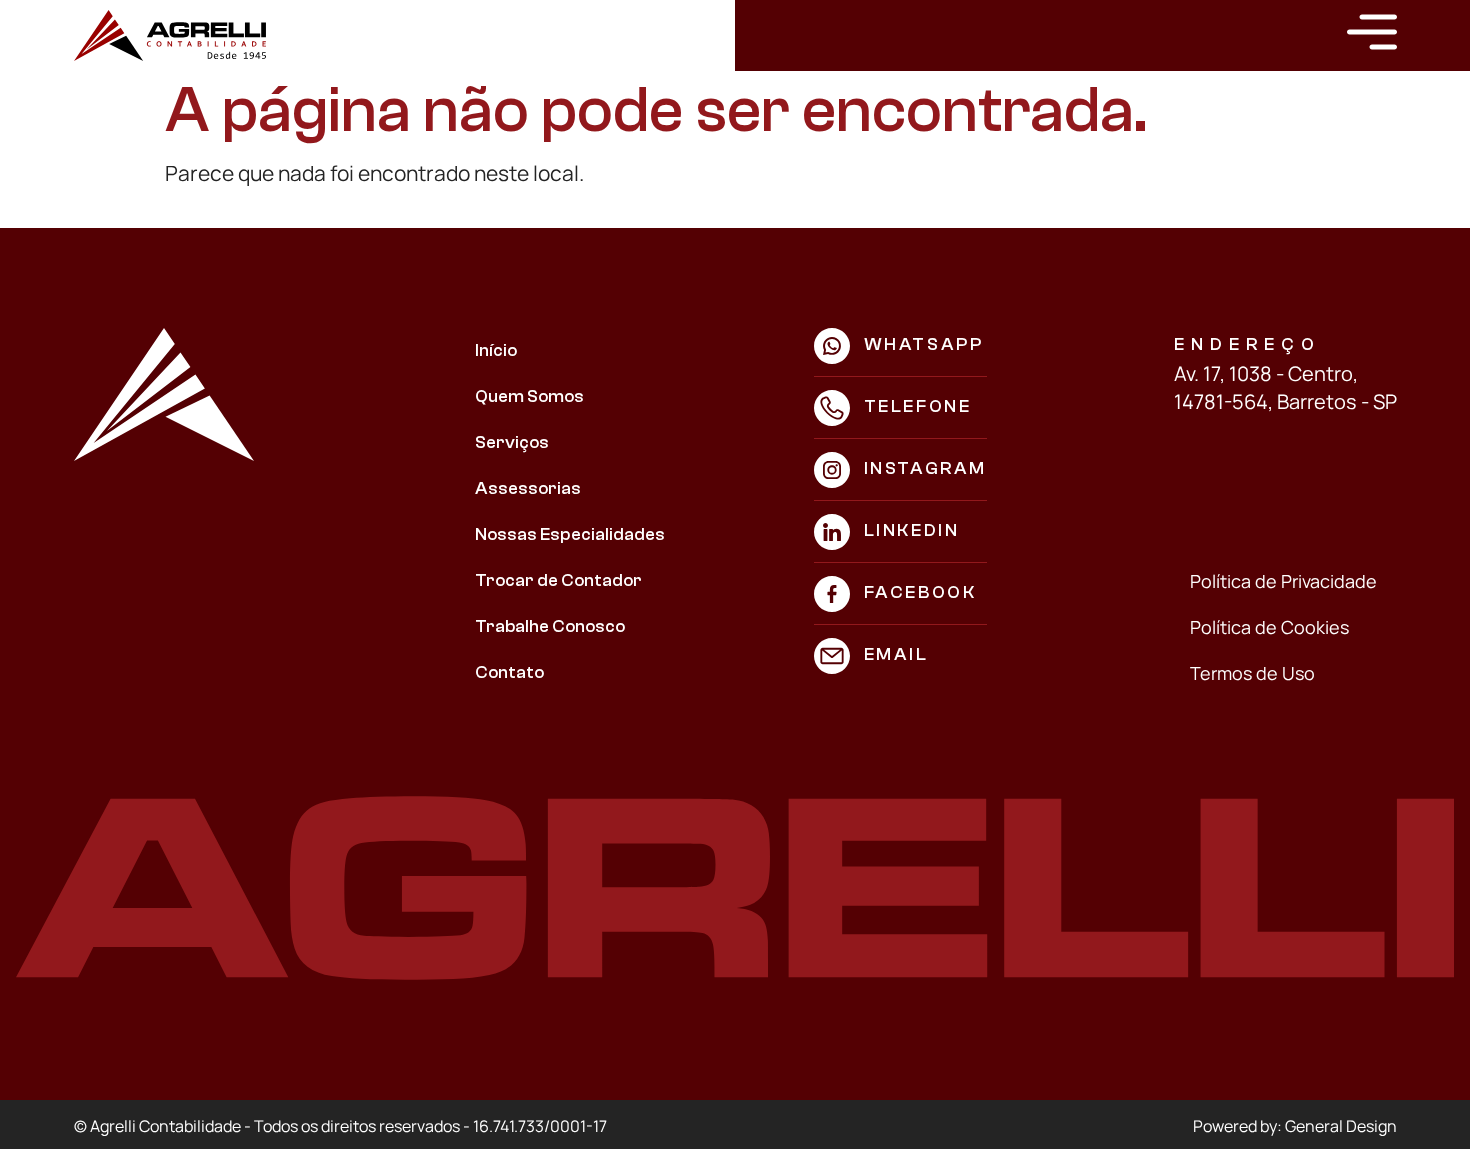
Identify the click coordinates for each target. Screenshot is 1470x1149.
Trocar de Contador (558, 580)
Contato (509, 672)
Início (496, 350)
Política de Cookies (1269, 627)
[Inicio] (170, 35)
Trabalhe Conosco (550, 626)
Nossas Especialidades (570, 534)
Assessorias (528, 488)
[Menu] (1372, 32)
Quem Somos (529, 396)
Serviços (512, 442)
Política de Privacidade (1283, 581)
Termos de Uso (1252, 673)
